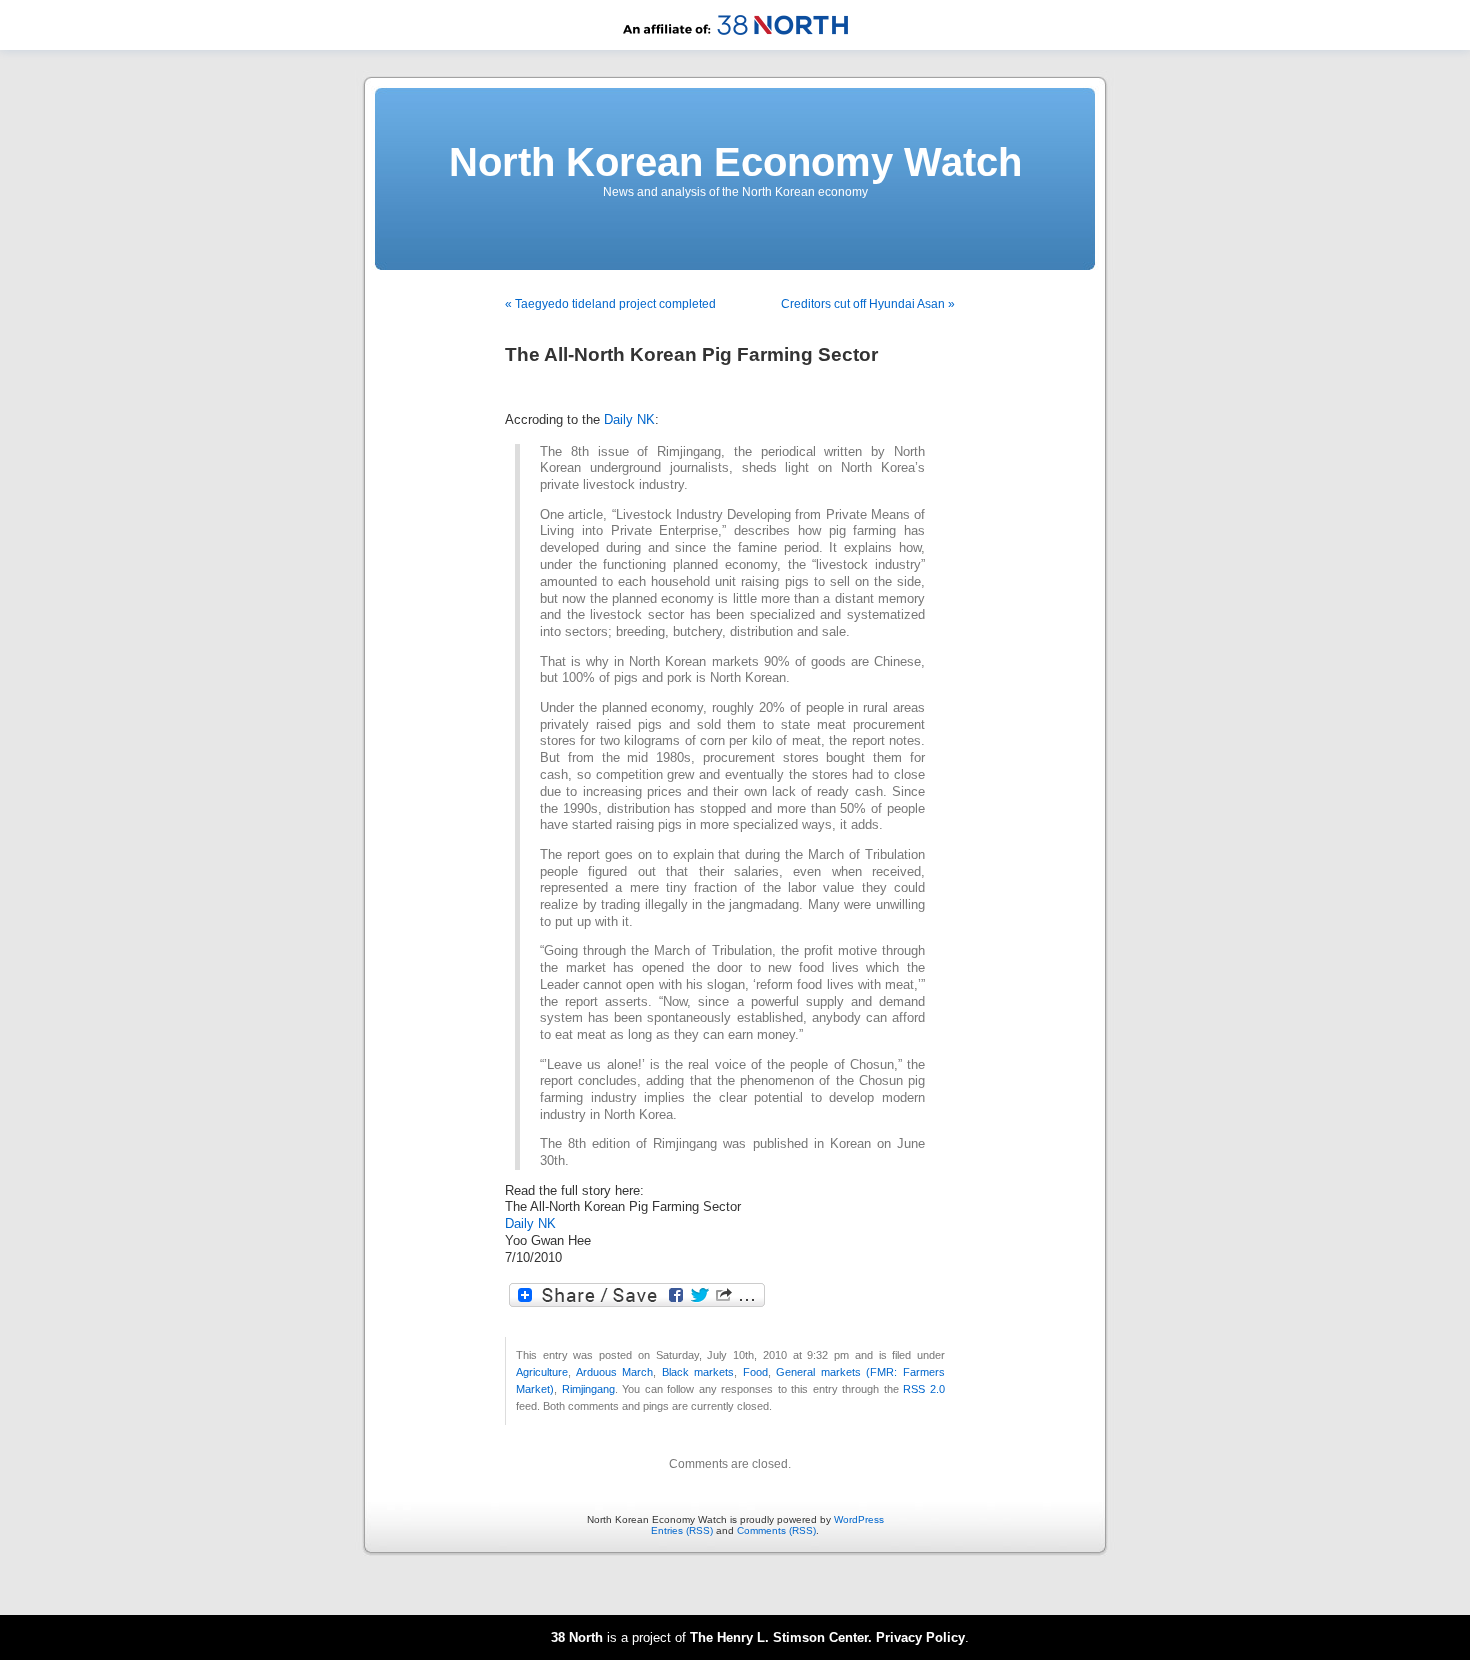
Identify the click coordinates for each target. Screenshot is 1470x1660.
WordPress (859, 1519)
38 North (577, 1637)
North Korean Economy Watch (735, 162)
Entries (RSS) (682, 1530)
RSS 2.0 (924, 1389)
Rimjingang (588, 1389)
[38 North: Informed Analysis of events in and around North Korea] (735, 46)
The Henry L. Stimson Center (779, 1637)
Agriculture (542, 1372)
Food (755, 1372)
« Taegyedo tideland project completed (610, 304)
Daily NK (629, 420)
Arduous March (615, 1372)
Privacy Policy (920, 1637)
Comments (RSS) (776, 1530)
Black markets (698, 1372)
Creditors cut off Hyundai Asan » (868, 304)
